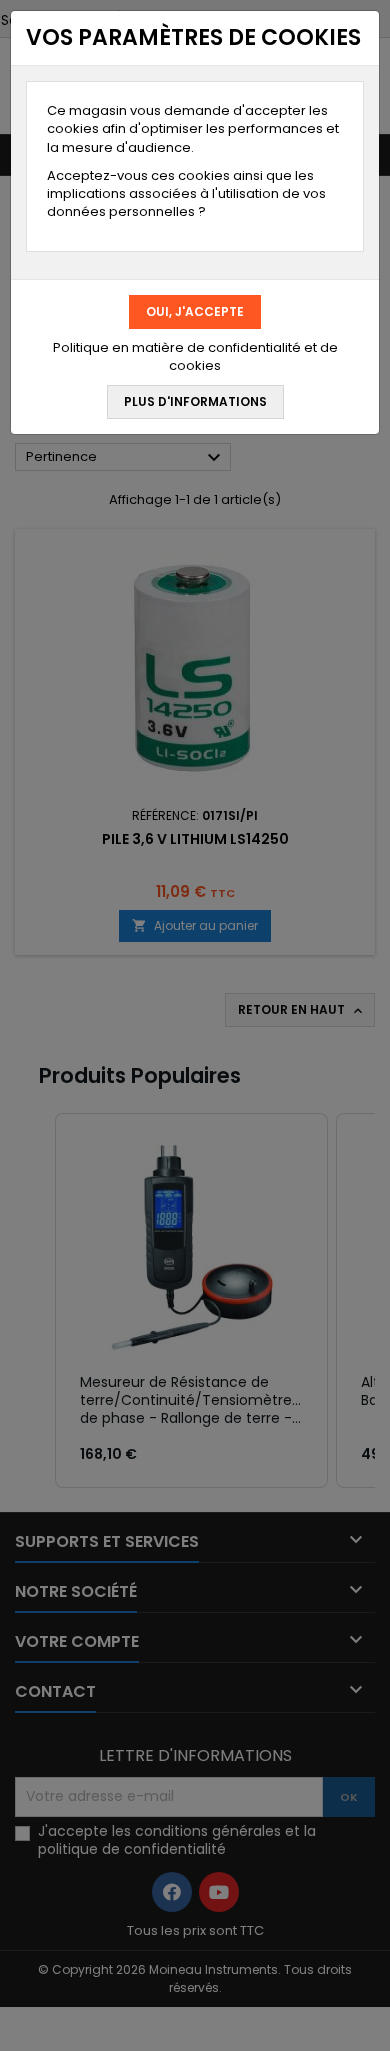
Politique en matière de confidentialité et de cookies (195, 357)
